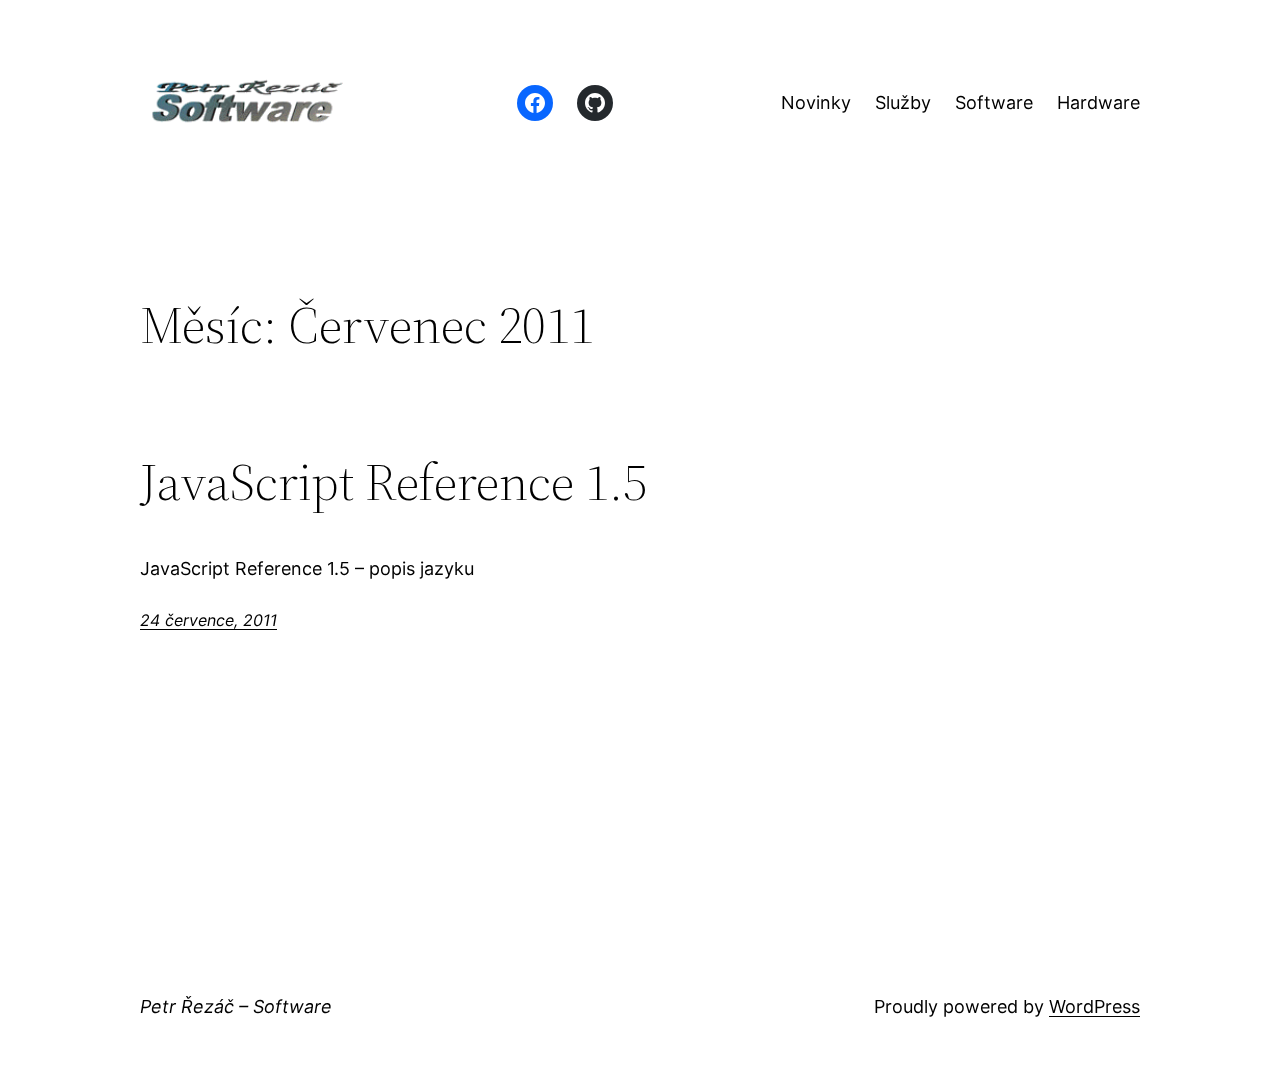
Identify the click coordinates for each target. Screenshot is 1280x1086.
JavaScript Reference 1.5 (393, 482)
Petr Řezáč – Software (236, 1006)
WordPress (1094, 1006)
